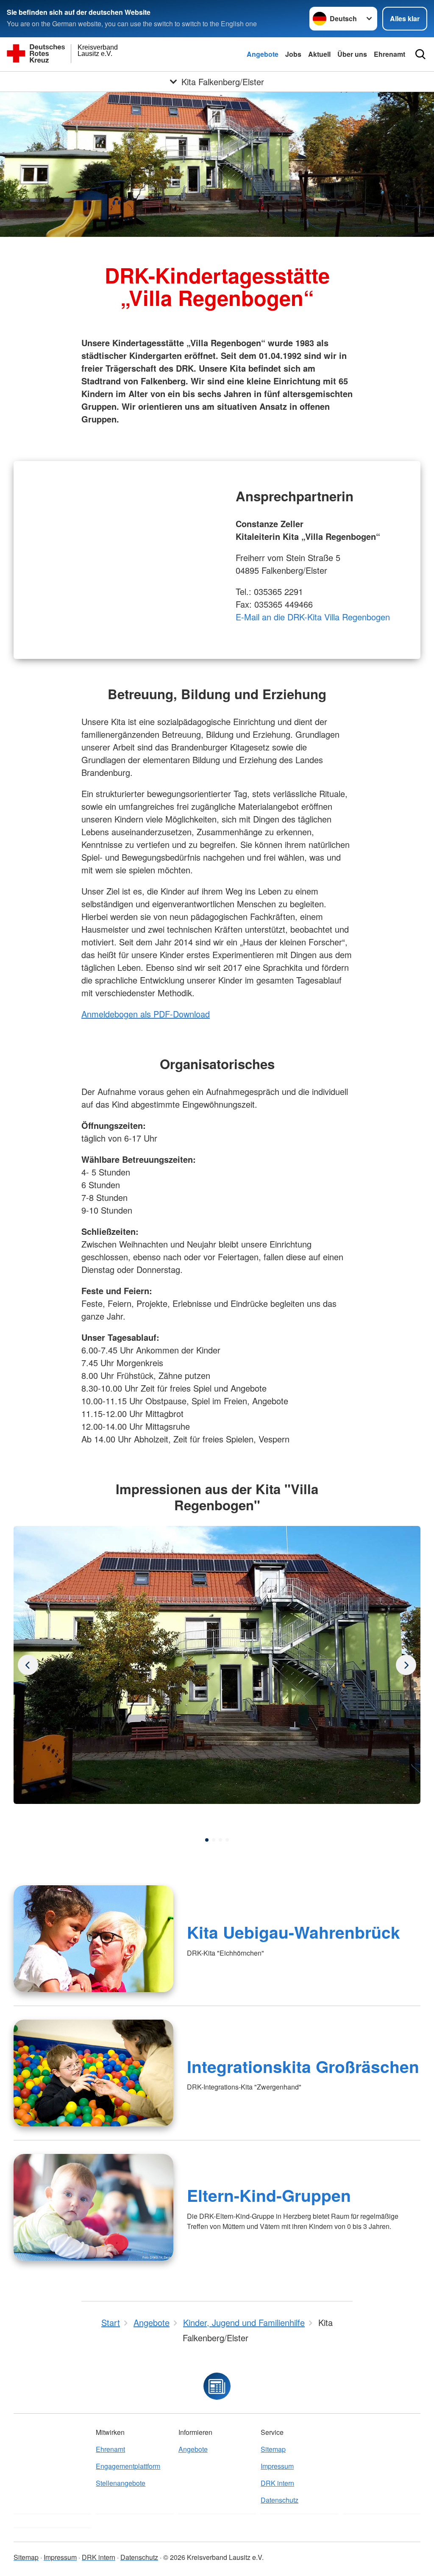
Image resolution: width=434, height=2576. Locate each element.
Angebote (263, 54)
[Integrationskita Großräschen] (93, 2073)
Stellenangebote (121, 2483)
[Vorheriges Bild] (406, 1665)
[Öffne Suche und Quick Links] (420, 54)
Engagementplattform (128, 2466)
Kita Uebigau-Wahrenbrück (294, 1932)
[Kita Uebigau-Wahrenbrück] (93, 1939)
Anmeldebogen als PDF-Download (146, 1014)
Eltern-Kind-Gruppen (269, 2195)
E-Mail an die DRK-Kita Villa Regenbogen (313, 617)
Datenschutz (280, 2500)
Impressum (277, 2466)
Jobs (293, 54)
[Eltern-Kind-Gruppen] (93, 2207)
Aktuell (319, 54)
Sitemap (273, 2449)
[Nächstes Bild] (28, 1665)
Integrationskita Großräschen (303, 2066)
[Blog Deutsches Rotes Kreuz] (217, 2386)
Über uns (352, 54)
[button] (207, 1840)
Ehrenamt (389, 54)
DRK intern (277, 2483)
